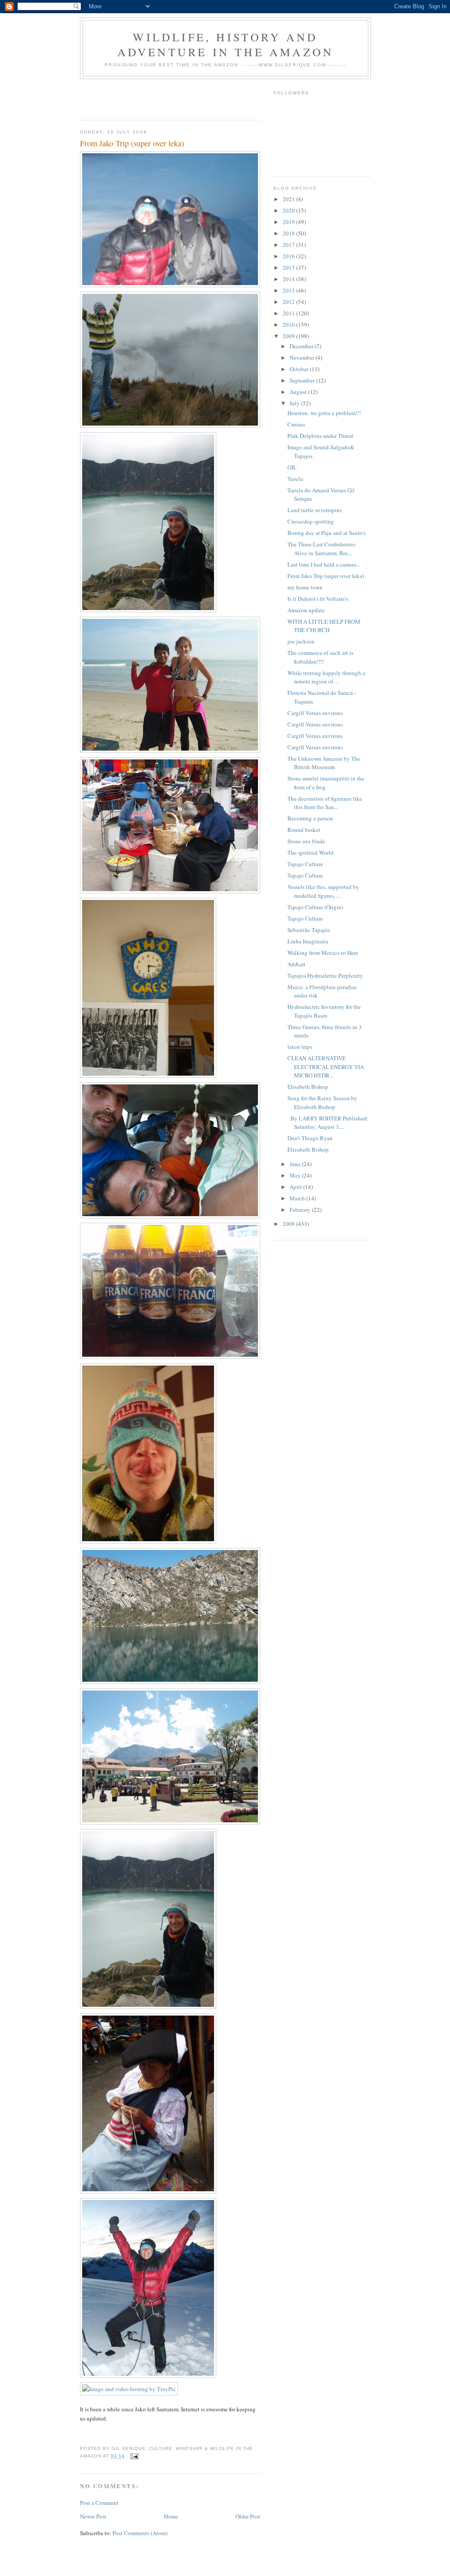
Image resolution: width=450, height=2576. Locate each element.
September (303, 380)
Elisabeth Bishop (308, 1087)
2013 (289, 290)
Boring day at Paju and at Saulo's (327, 533)
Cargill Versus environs (315, 713)
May (296, 1175)
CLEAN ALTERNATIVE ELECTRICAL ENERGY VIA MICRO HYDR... (326, 1067)
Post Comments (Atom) (140, 2533)
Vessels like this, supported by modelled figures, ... (323, 891)
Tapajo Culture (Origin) (315, 907)
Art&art (296, 964)
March (298, 1198)
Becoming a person (310, 818)
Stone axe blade (306, 841)
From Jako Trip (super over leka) (326, 576)
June (296, 1164)
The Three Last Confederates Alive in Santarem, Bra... (321, 549)
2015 (289, 267)
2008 (289, 1224)
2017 (289, 245)
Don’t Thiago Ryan (310, 1138)
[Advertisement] (131, 97)
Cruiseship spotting (311, 521)
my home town (305, 587)
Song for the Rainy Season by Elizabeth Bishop (322, 1102)
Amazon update (306, 610)
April (296, 1187)
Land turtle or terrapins (315, 510)
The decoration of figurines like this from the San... (325, 803)
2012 (289, 302)
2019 (289, 222)
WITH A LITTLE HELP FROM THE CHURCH (324, 626)
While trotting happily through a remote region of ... (326, 677)
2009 (289, 336)
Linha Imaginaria (308, 941)
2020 (289, 210)
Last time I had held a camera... (324, 564)
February (301, 1210)
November (303, 358)
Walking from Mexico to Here (323, 953)
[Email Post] (134, 2456)
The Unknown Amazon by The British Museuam (324, 763)
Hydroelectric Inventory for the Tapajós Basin (324, 1011)
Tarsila (295, 479)
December (302, 346)
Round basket (304, 830)
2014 (289, 279)
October (300, 369)
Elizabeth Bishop (308, 1149)
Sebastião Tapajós (309, 930)
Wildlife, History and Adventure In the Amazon (226, 44)
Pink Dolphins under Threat (320, 436)
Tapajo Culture (305, 864)
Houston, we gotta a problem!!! (324, 413)
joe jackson (301, 641)
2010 (289, 325)
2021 (289, 199)
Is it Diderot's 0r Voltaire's (318, 599)
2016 (289, 256)
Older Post (248, 2516)
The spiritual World (310, 853)
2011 (289, 313)
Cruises (296, 424)
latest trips (300, 1047)
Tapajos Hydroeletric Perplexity (325, 975)
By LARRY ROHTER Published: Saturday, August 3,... (328, 1123)
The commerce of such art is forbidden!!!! (320, 657)
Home (171, 2516)
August (299, 392)
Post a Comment (99, 2503)
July (295, 403)
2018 (289, 233)
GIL (292, 467)
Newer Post (93, 2516)
